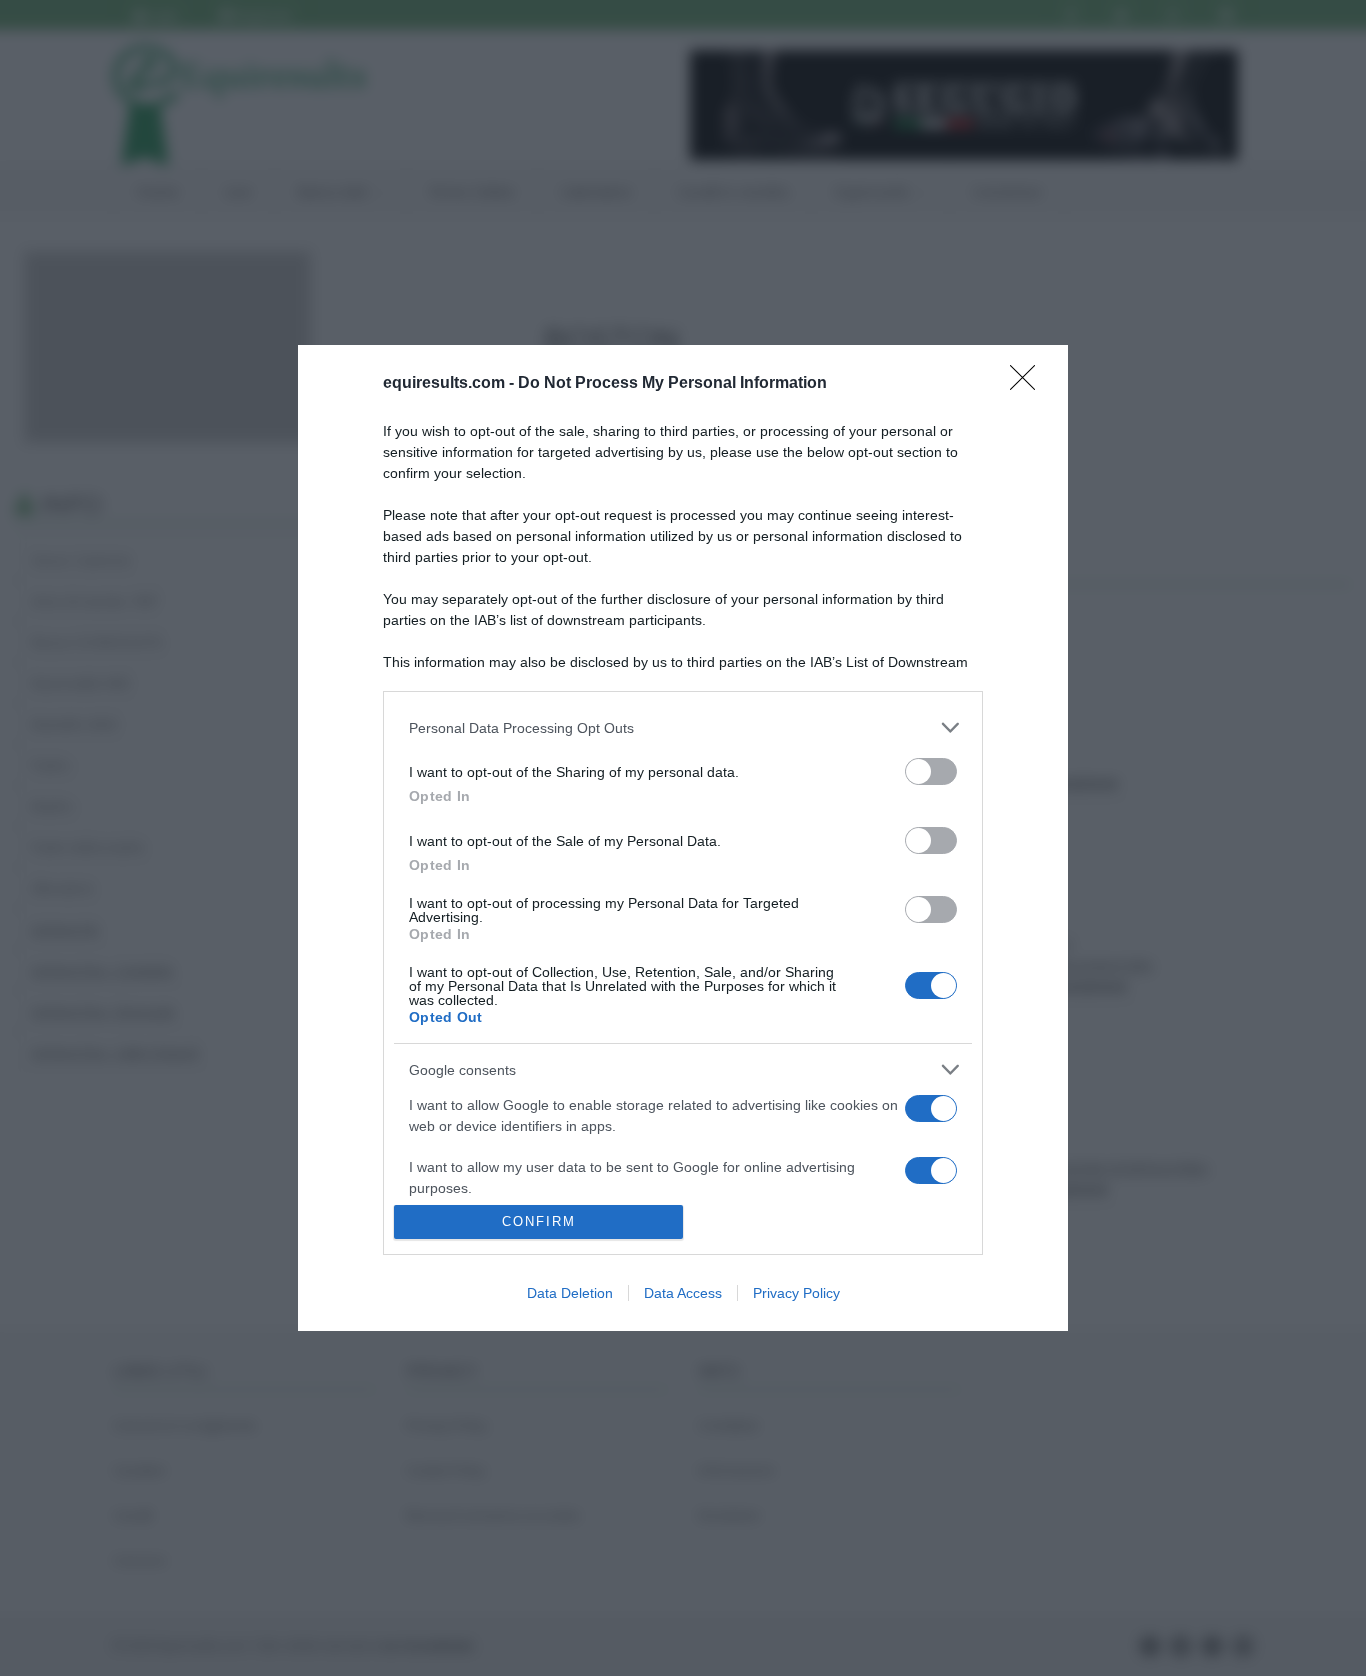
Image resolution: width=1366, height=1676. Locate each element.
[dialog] (683, 838)
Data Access (683, 1293)
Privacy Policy (796, 1293)
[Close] (1029, 384)
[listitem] (683, 727)
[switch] (931, 771)
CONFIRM (539, 1221)
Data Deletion (570, 1293)
